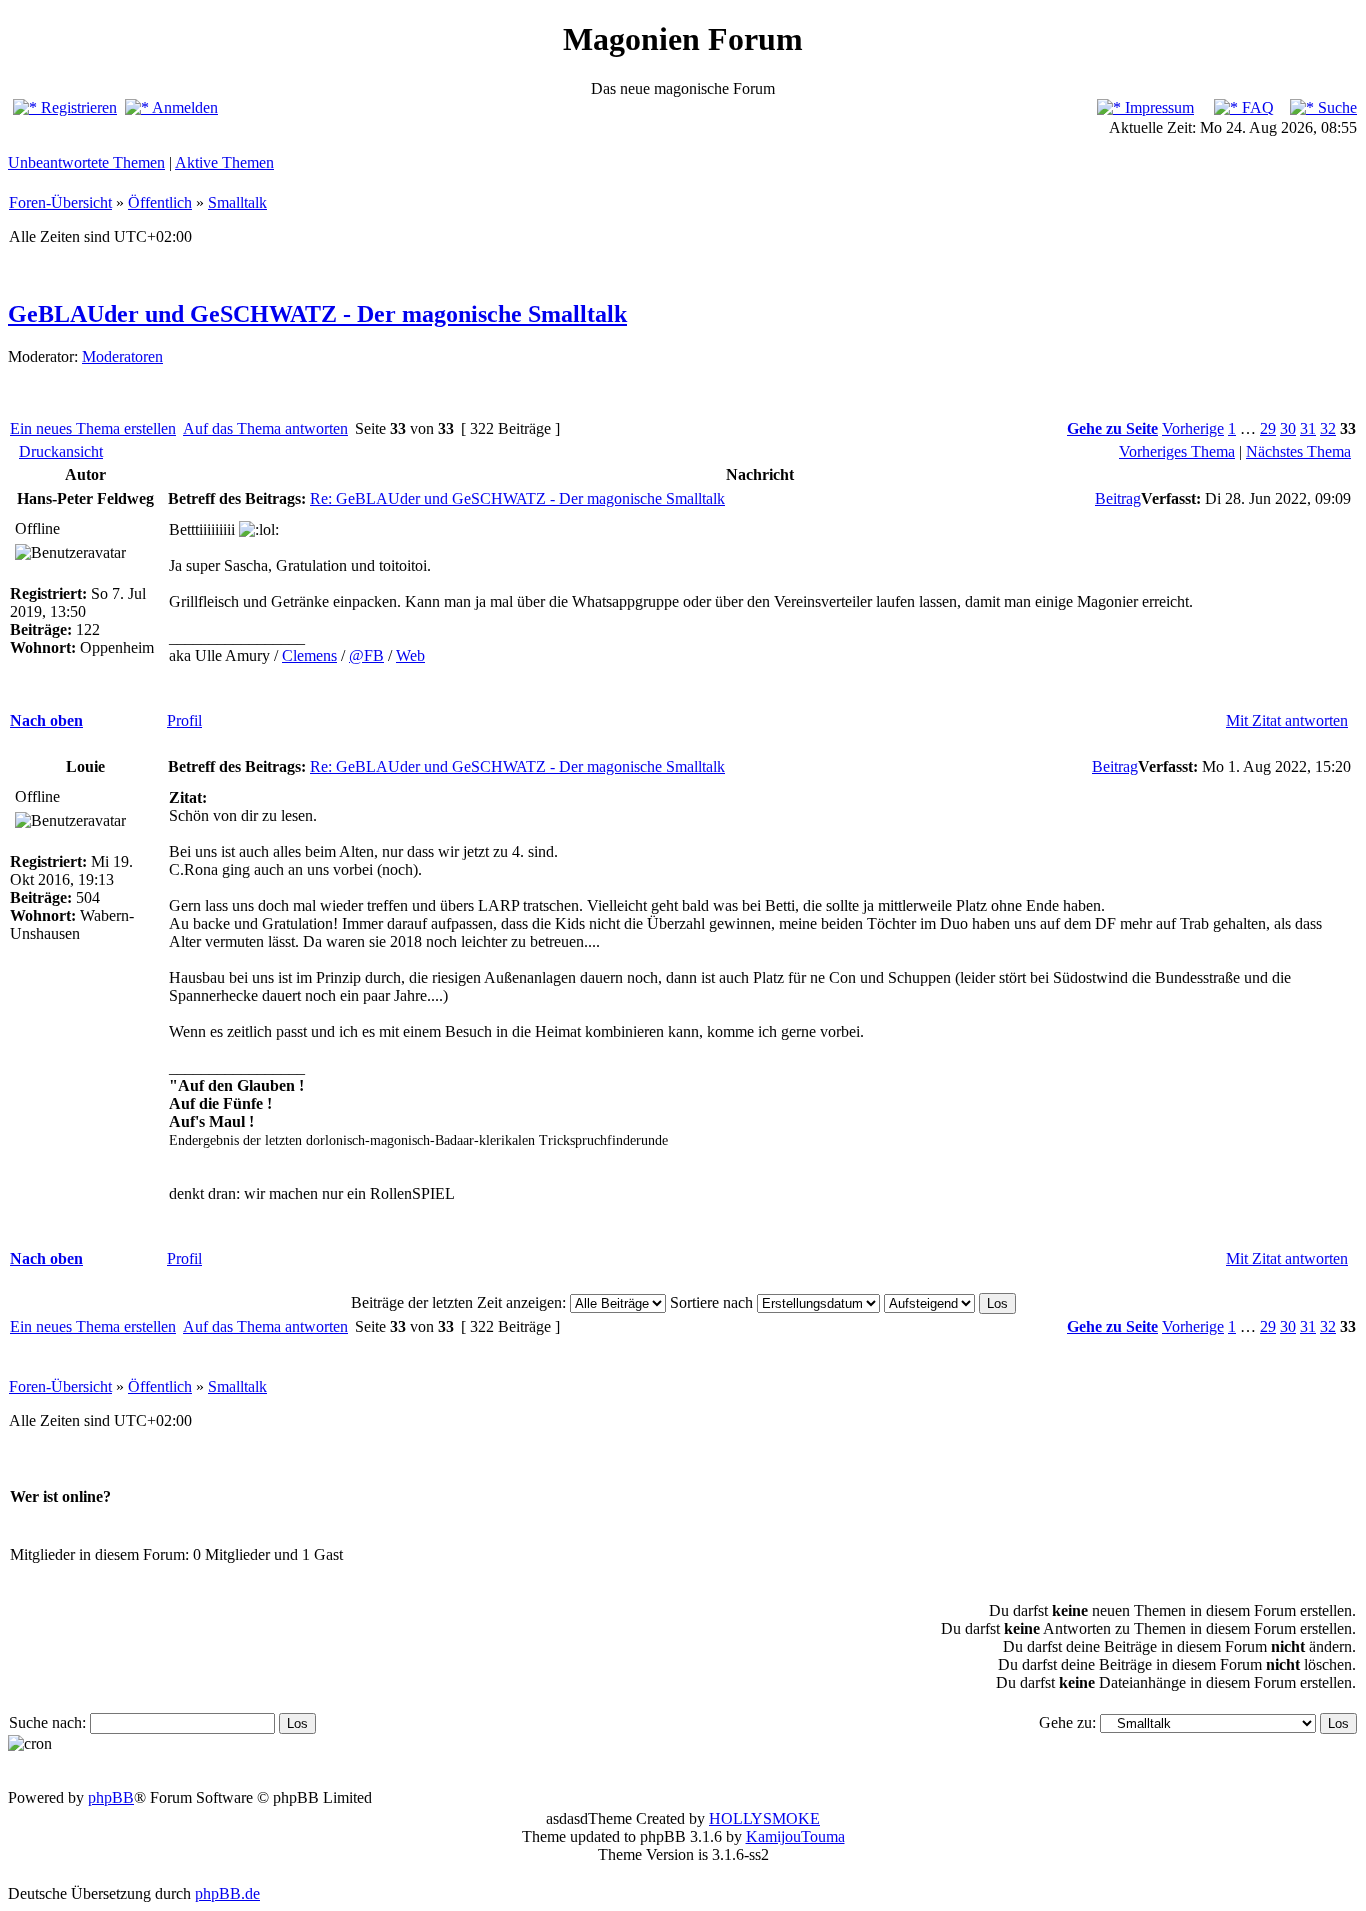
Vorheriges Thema (1177, 451)
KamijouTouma (795, 1836)
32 (1328, 428)
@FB (366, 655)
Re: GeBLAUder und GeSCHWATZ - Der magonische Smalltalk (517, 498)
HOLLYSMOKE (764, 1818)
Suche (1335, 107)
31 (1308, 428)
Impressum (1157, 107)
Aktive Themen (224, 162)
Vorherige (1193, 428)
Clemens (309, 655)
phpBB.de (227, 1893)
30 (1288, 428)
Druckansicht (61, 451)
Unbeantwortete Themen (86, 162)
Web (410, 655)
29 (1268, 428)
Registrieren (77, 107)
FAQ (1256, 107)
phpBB (111, 1797)
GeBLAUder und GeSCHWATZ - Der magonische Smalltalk (317, 314)
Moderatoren (122, 356)
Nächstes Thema (1298, 451)
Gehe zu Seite (1112, 428)
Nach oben (46, 720)
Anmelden (183, 107)
